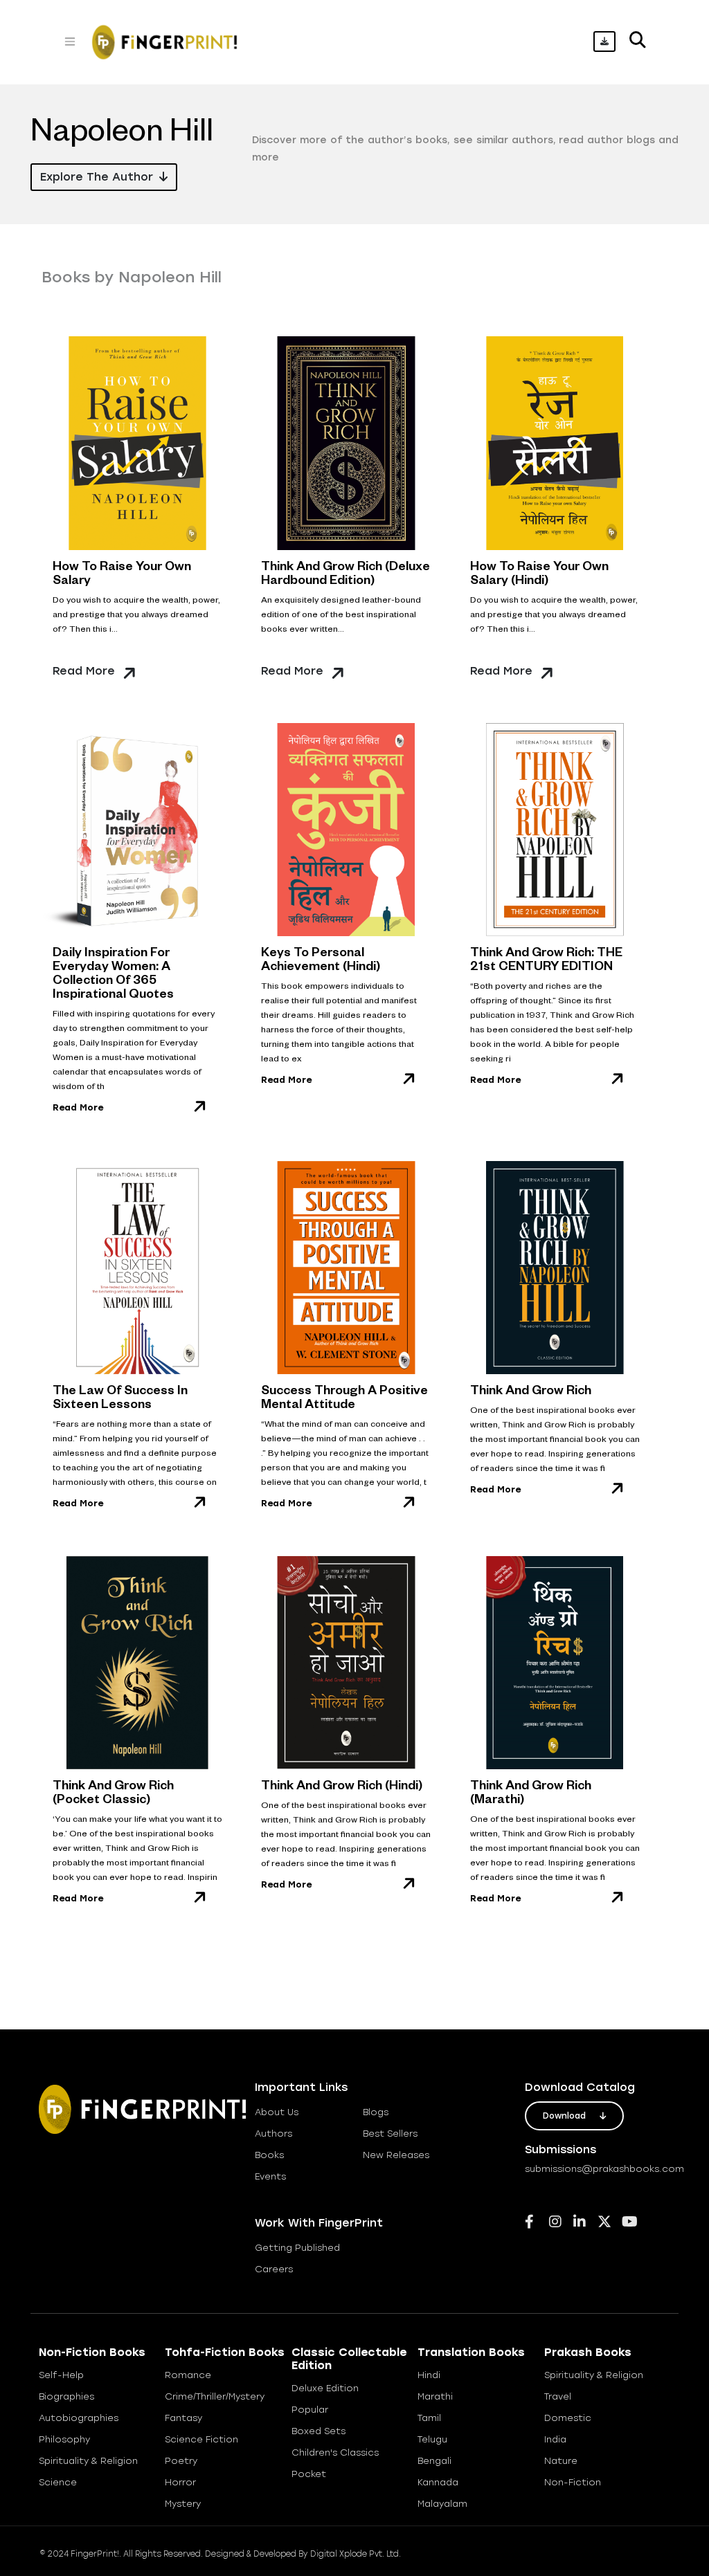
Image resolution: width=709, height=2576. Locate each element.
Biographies (66, 2396)
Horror (180, 2482)
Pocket (309, 2474)
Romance (188, 2375)
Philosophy (64, 2439)
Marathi (435, 2396)
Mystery (183, 2504)
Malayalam (442, 2504)
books (269, 2155)
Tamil (429, 2418)
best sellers (390, 2134)
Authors (273, 2134)
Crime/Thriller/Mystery (215, 2396)
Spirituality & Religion (88, 2461)
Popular (310, 2410)
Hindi (429, 2375)
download (566, 2116)
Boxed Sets (318, 2431)
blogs (376, 2112)
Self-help (61, 2375)
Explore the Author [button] (98, 177)
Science (58, 2482)
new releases (396, 2155)
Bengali (434, 2461)
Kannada (438, 2482)
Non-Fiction (573, 2482)
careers (274, 2269)
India (555, 2439)
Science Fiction (201, 2439)
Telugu (432, 2439)
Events (270, 2176)
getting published (297, 2248)
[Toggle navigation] (70, 42)
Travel (558, 2396)
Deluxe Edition (325, 2388)
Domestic (568, 2418)
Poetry (181, 2461)
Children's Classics (335, 2452)
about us (277, 2112)
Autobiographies (79, 2418)
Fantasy (183, 2418)
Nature (561, 2461)
